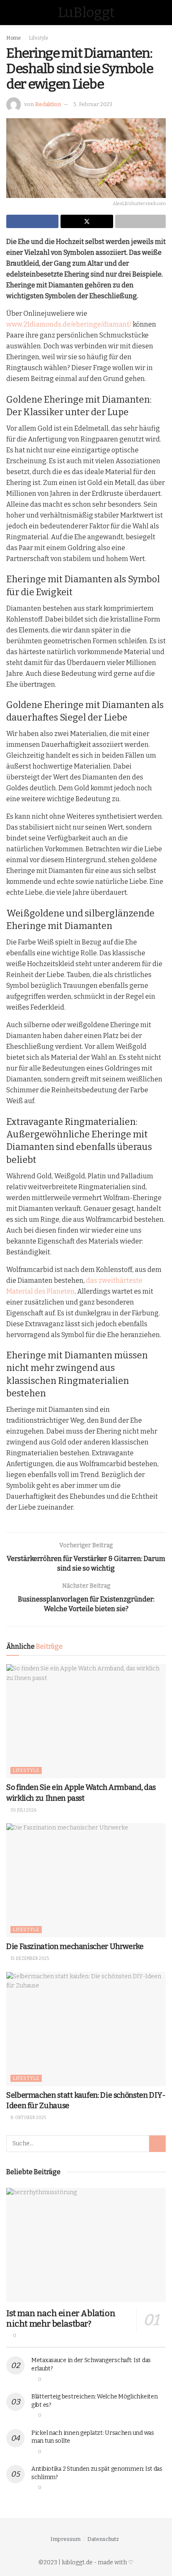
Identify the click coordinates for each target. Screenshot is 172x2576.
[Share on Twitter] (87, 221)
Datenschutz (103, 2539)
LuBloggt (86, 13)
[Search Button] (162, 13)
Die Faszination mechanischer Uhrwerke (75, 1947)
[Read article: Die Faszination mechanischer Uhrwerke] (86, 1880)
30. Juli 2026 (23, 1810)
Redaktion (48, 104)
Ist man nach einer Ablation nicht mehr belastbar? (61, 2318)
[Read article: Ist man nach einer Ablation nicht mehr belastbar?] (86, 2245)
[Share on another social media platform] (140, 221)
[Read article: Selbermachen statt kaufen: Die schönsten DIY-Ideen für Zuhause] (86, 2029)
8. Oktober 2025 (28, 2118)
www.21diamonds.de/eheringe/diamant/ (69, 324)
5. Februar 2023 (93, 104)
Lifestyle (39, 38)
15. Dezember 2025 (29, 1959)
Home (14, 38)
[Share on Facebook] (32, 221)
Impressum (66, 2539)
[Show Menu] (10, 13)
